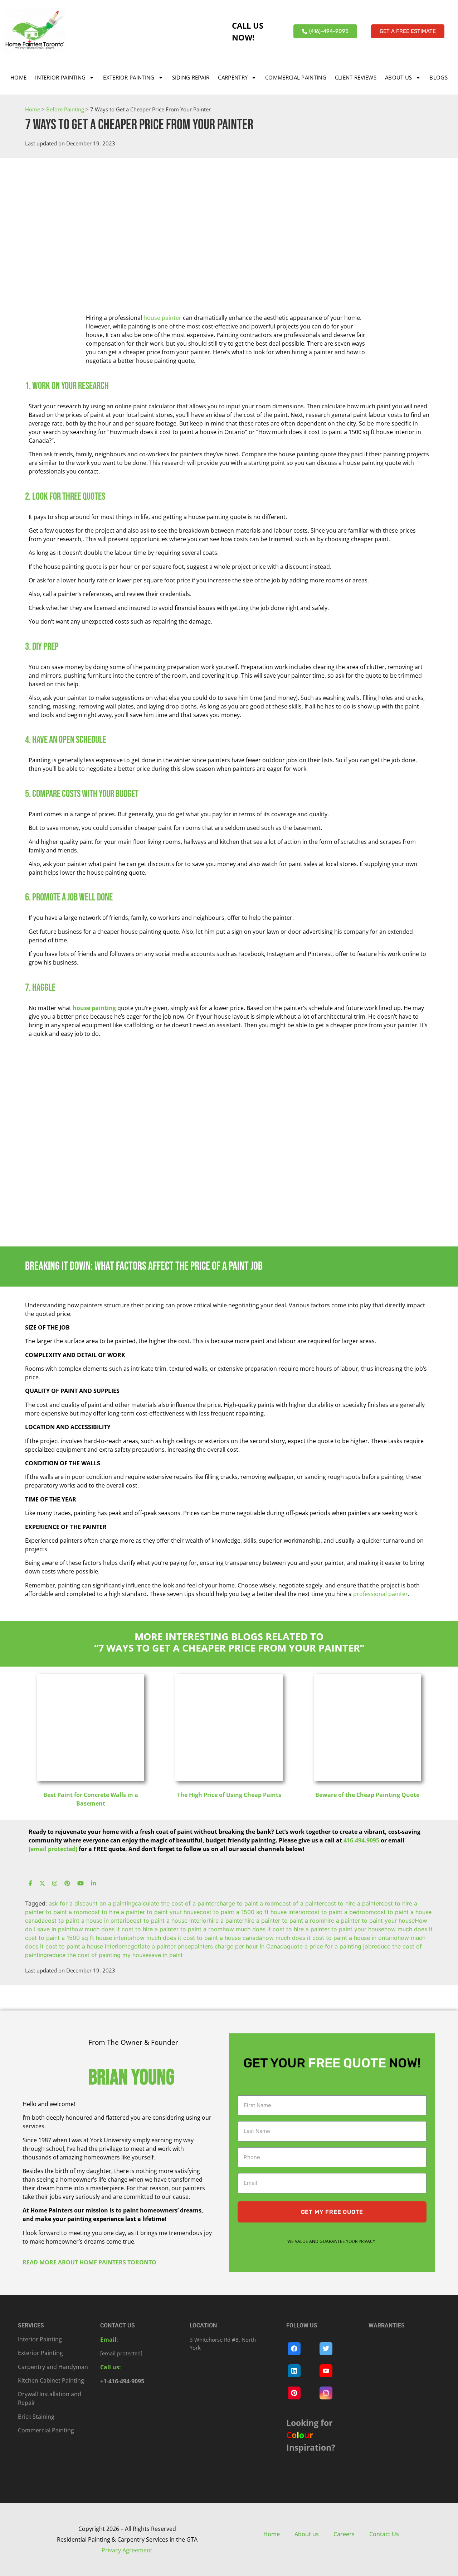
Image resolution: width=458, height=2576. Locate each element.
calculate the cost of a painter (176, 1903)
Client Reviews (356, 77)
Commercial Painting (296, 77)
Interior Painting (60, 77)
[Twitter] (42, 1884)
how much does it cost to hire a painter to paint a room (147, 1929)
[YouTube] (81, 1884)
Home (18, 77)
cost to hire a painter (353, 1903)
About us (398, 77)
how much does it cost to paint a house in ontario (330, 1938)
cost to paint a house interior (169, 1921)
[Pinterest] (67, 1884)
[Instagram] (55, 1884)
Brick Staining (36, 2417)
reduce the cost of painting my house (98, 1955)
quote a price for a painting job (329, 1946)
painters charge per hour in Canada (239, 1946)
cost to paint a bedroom (341, 1912)
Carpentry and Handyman (53, 2367)
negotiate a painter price (158, 1946)
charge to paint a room (248, 1903)
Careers (344, 2534)
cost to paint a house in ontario (87, 1921)
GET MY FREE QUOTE (332, 2212)
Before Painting (65, 109)
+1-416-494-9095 (122, 2381)
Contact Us (384, 2534)
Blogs (438, 77)
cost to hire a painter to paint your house (144, 1912)
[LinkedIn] (93, 1884)
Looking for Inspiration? (311, 2435)
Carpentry (233, 77)
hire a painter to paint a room (284, 1921)
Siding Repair (191, 77)
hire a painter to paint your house (369, 1921)
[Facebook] (30, 1884)
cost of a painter (302, 1903)
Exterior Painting (129, 77)
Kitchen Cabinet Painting (51, 2380)
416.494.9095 (361, 1840)
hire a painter (226, 1921)
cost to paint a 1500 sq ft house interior (254, 1912)
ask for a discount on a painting (92, 1903)
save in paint (166, 1955)
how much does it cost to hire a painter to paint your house (303, 1929)
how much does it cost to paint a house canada (198, 1938)
